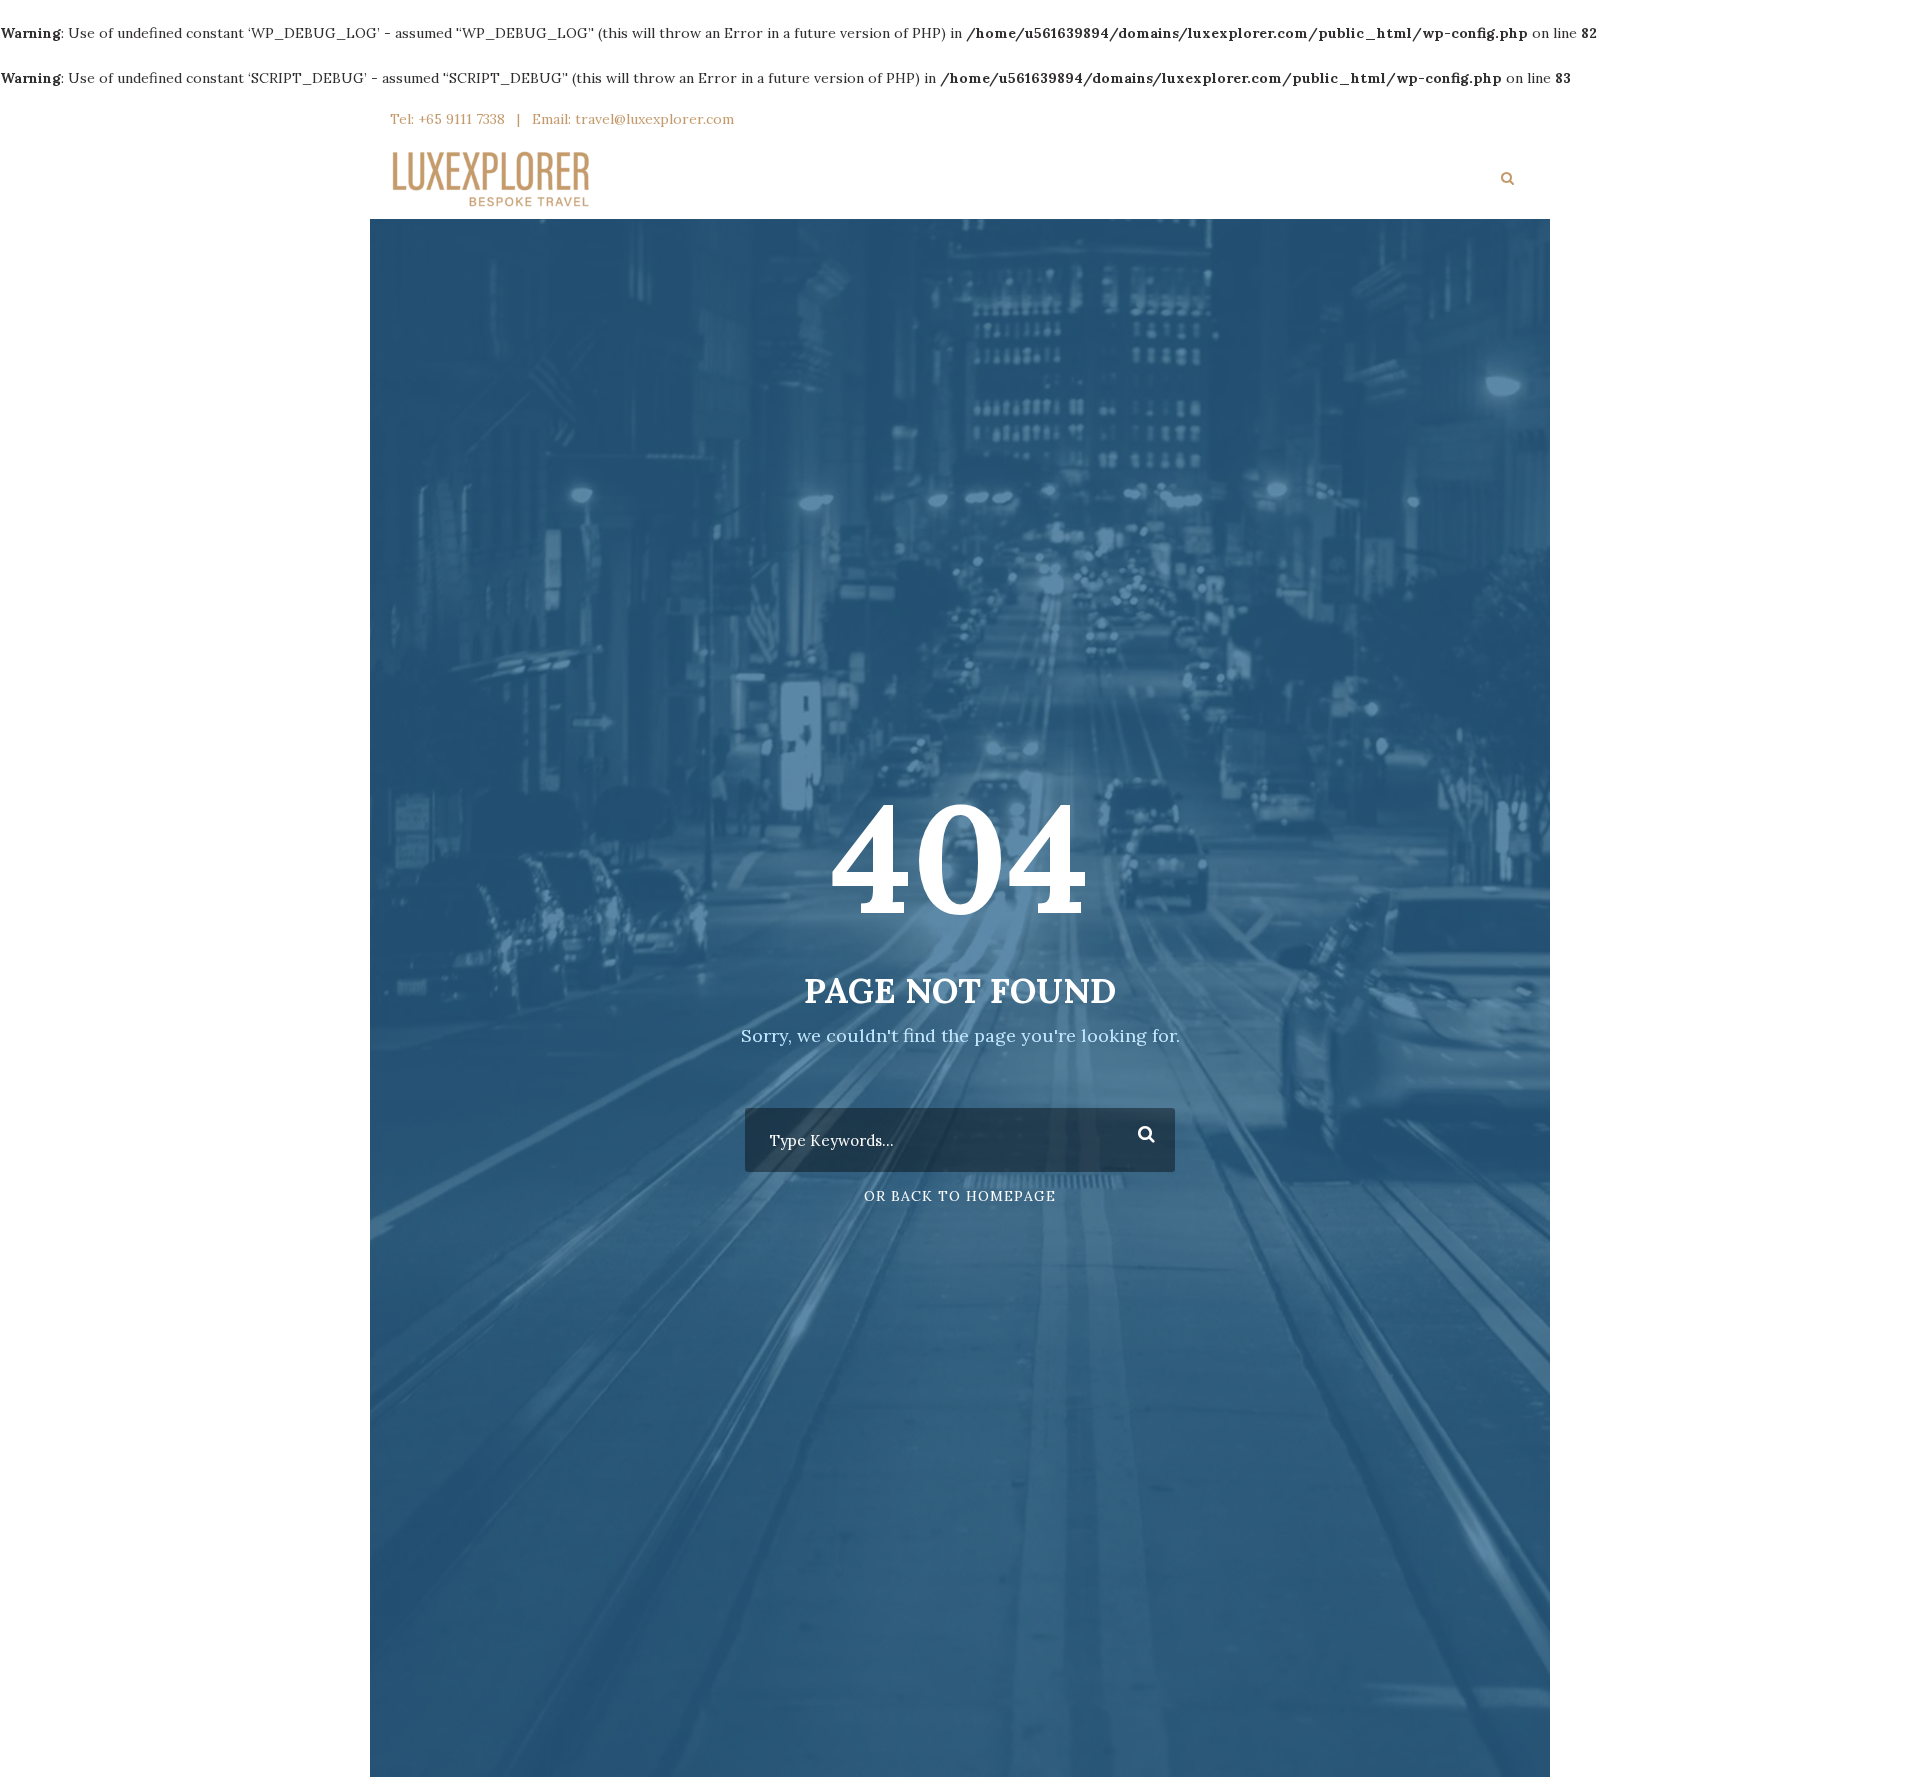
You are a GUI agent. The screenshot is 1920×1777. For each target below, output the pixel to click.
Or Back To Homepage (960, 1196)
